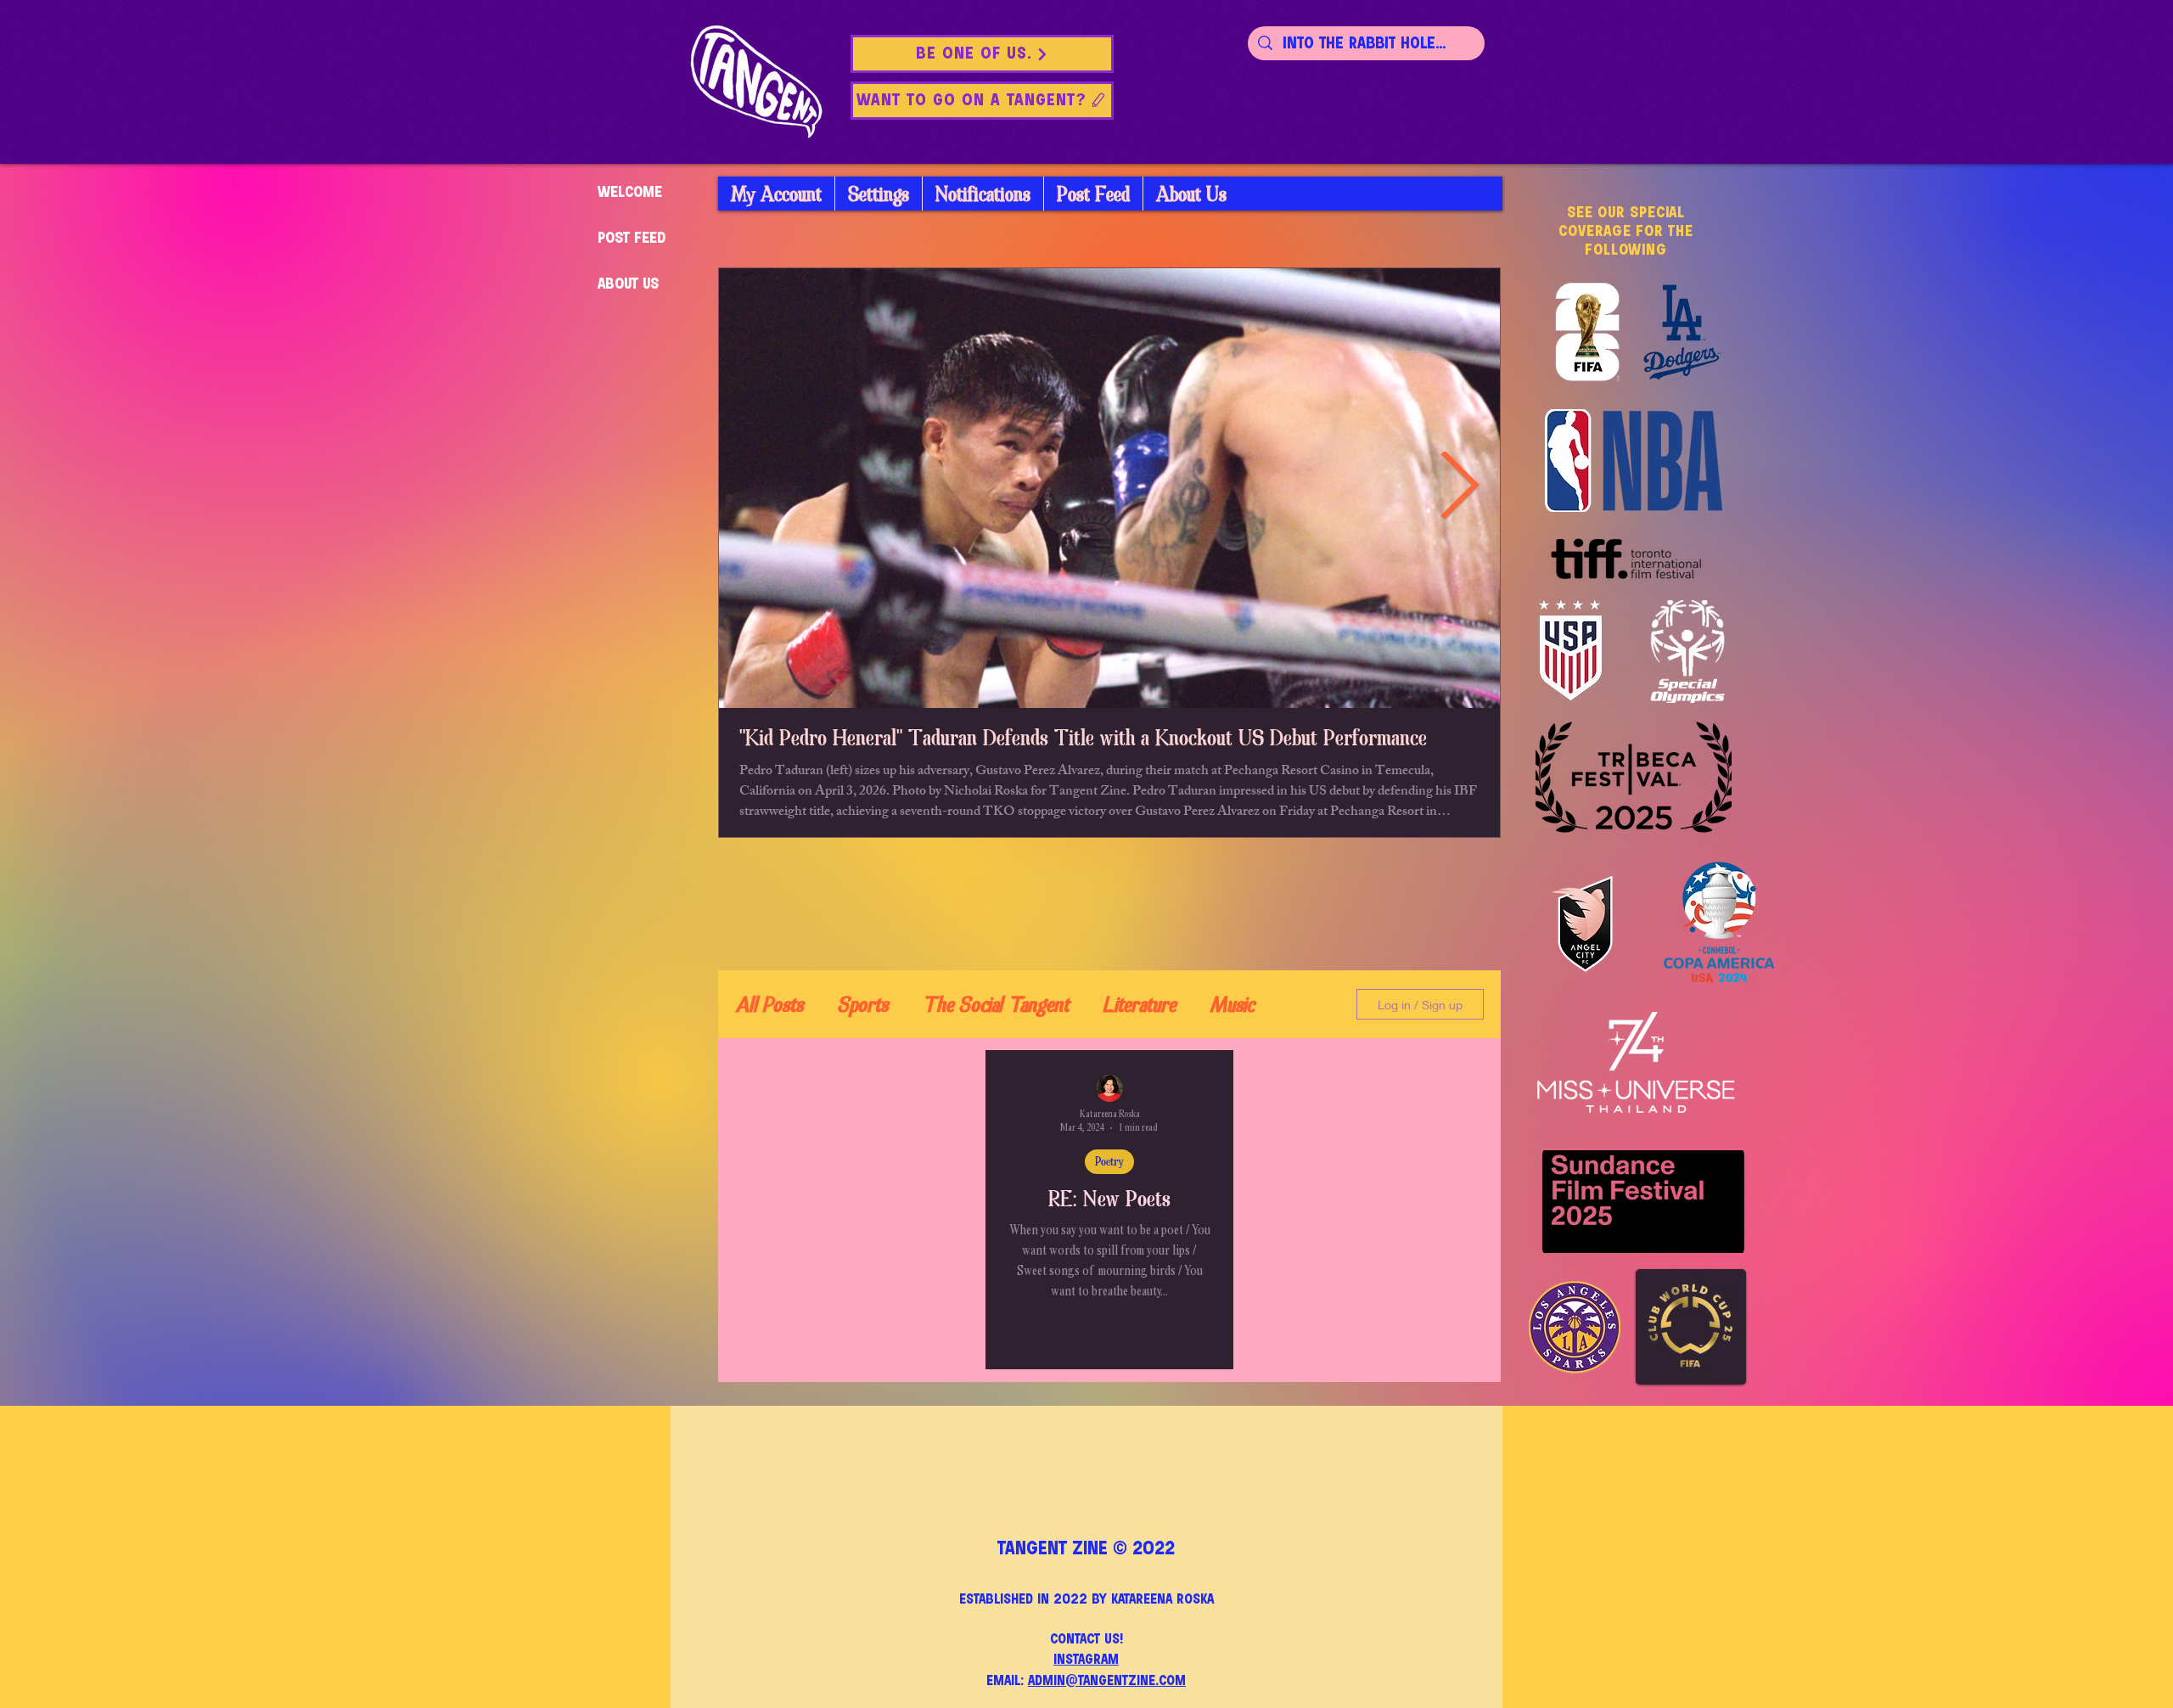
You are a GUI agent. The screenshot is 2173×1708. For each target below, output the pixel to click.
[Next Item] (1459, 489)
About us (628, 284)
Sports (862, 1005)
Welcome (630, 193)
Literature (1139, 1005)
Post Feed (632, 239)
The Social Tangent (995, 1005)
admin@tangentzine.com (1107, 1681)
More (1230, 1005)
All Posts (769, 1005)
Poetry (1109, 1161)
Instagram (1086, 1660)
